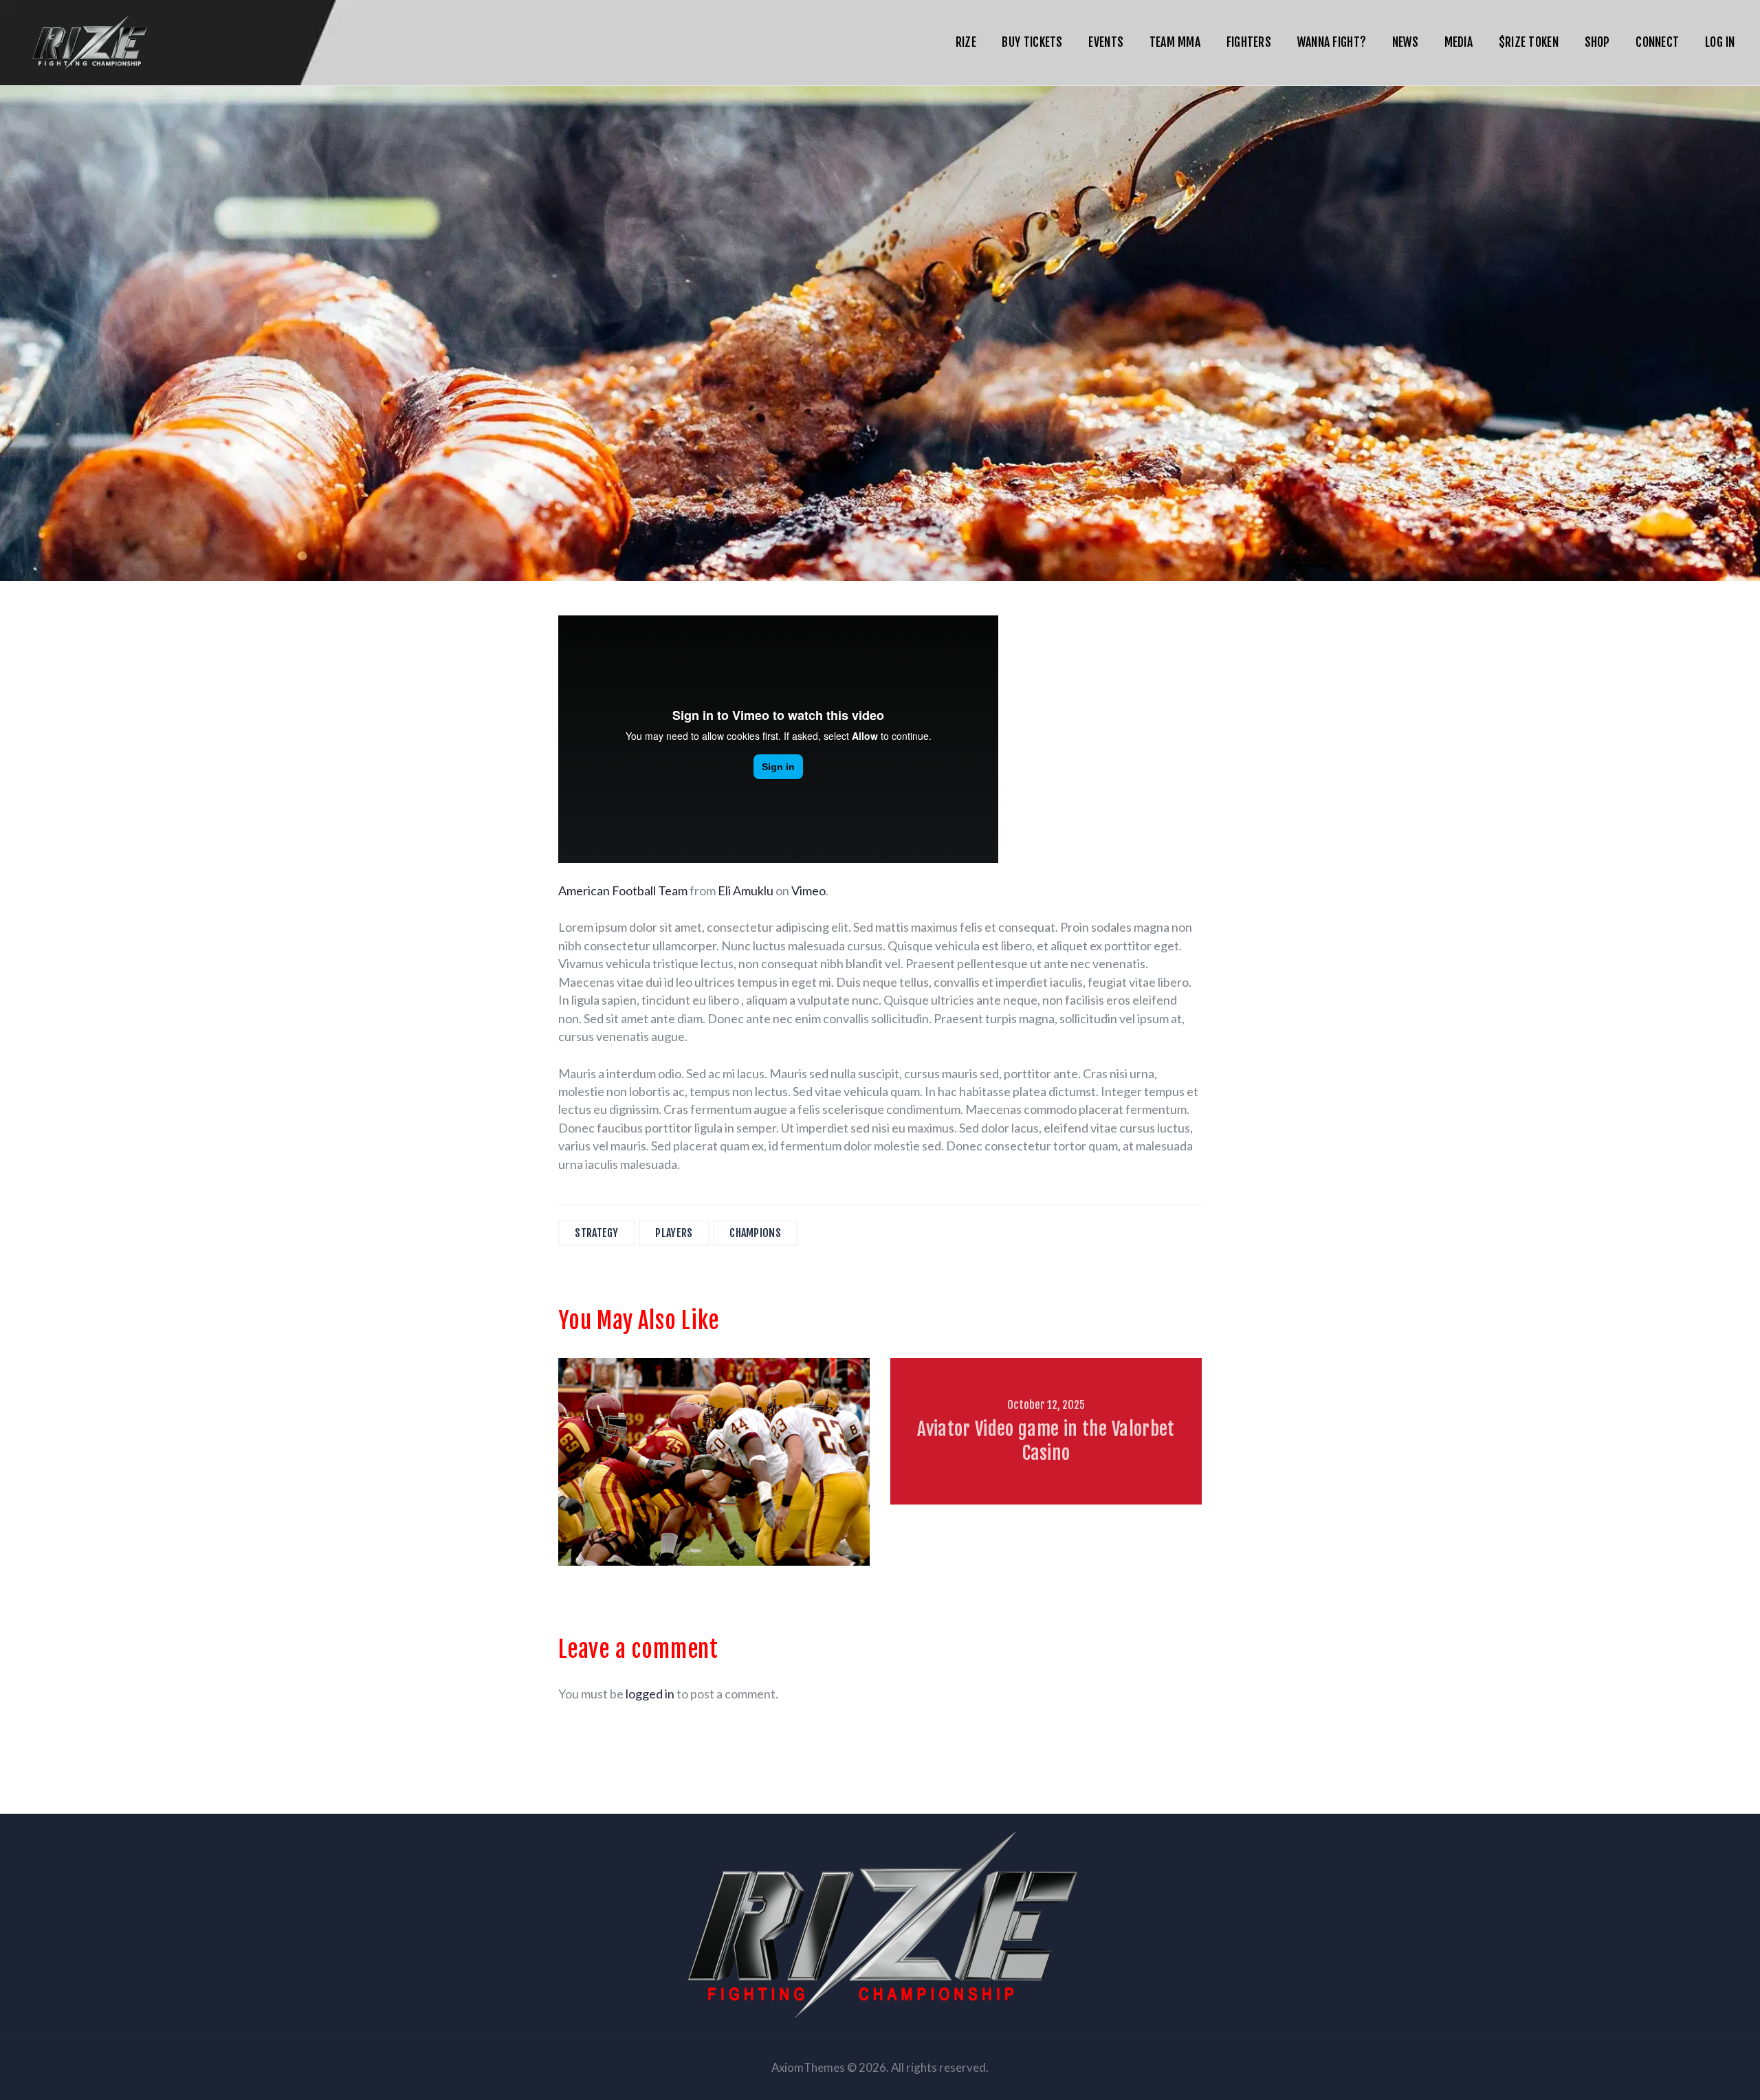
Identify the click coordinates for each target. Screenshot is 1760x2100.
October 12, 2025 (1046, 1405)
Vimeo (808, 890)
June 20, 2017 (714, 1405)
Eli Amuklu (746, 890)
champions (755, 1233)
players (674, 1233)
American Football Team (623, 890)
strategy (596, 1233)
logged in (650, 1694)
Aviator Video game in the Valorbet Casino (1046, 1441)
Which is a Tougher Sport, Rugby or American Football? (714, 1441)
